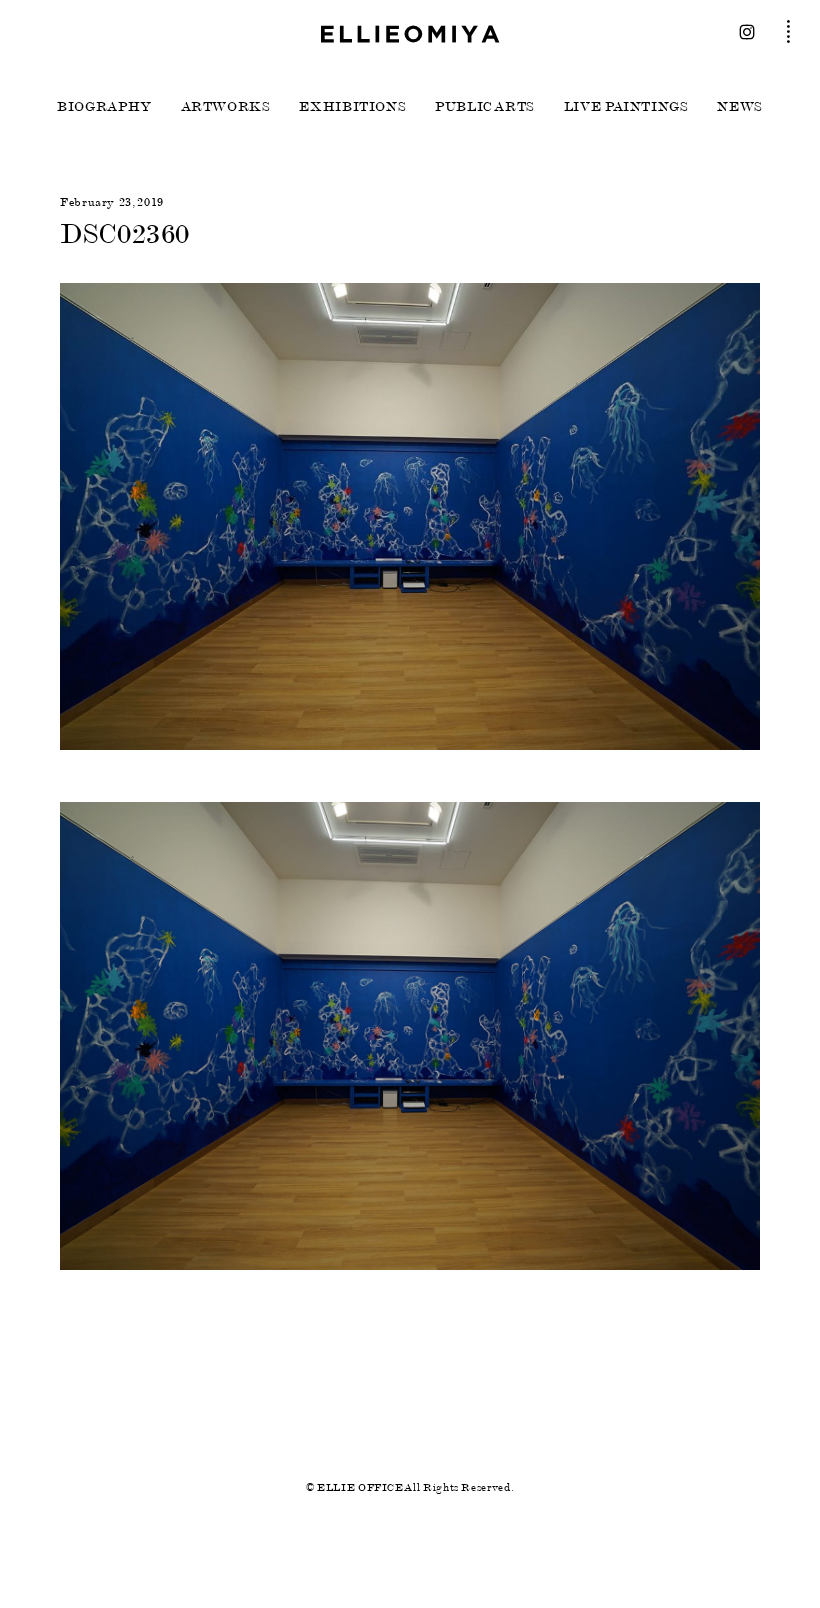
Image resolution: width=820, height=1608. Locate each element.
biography (104, 107)
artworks (226, 107)
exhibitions (352, 107)
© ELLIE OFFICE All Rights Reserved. (410, 1487)
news (740, 107)
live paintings (626, 107)
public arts (485, 107)
